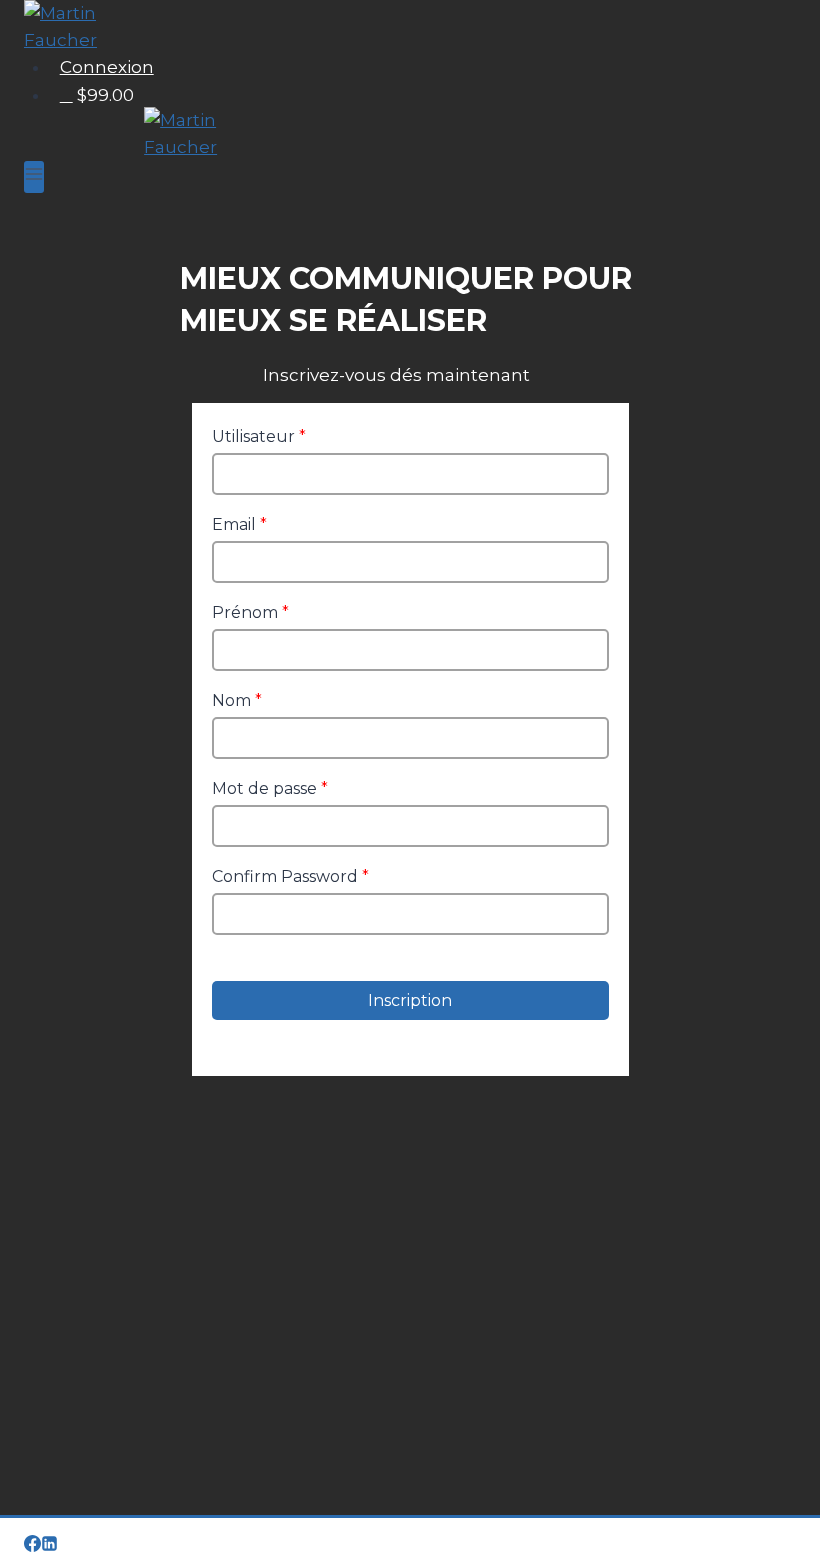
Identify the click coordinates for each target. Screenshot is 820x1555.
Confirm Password (290, 876)
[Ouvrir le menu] (34, 177)
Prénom (250, 612)
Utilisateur (259, 436)
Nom (237, 700)
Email (239, 524)
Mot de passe (270, 788)
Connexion (107, 67)
